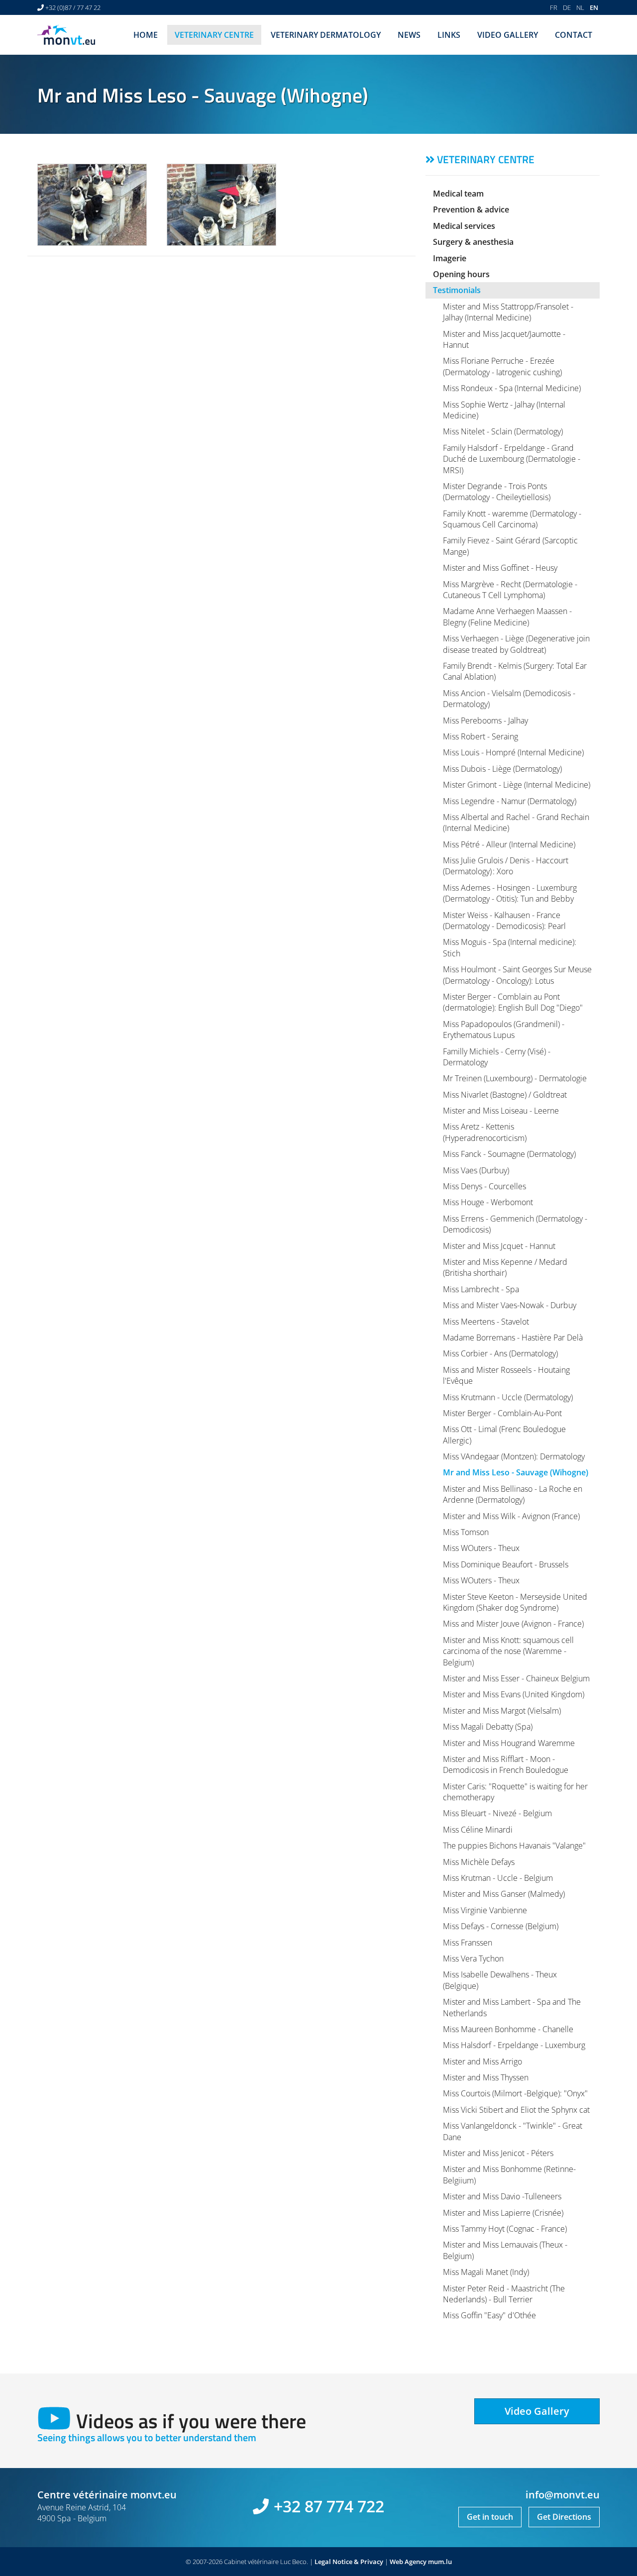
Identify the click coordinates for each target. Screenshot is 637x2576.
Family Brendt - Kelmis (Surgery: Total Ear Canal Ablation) (515, 671)
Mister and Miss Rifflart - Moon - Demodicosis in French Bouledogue (506, 1764)
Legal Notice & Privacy (349, 2562)
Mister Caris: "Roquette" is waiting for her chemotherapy (515, 1792)
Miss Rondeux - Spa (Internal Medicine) (512, 388)
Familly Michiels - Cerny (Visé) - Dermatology (497, 1057)
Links (449, 35)
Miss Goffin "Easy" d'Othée (489, 2315)
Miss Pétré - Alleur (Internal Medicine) (509, 844)
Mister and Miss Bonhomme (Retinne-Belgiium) (509, 2174)
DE (567, 7)
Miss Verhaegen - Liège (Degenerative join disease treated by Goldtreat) (516, 644)
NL (580, 7)
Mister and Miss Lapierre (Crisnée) (503, 2213)
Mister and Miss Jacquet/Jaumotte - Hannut (504, 339)
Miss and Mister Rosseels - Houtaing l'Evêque (506, 1375)
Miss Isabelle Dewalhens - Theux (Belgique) (500, 1980)
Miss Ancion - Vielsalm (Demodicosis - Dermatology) (509, 699)
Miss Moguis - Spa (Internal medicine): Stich (510, 947)
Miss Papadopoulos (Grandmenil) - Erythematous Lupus (504, 1030)
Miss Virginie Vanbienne (485, 1910)
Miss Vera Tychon (473, 1958)
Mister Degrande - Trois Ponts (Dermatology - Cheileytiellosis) (497, 492)
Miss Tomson (466, 1532)
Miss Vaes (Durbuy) (476, 1170)
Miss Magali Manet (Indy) (486, 2272)
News (409, 35)
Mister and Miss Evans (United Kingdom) (514, 1694)
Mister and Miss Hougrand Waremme (509, 1743)
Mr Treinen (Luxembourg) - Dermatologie (515, 1078)
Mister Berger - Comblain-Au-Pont (502, 1413)
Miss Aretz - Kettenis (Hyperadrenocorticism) (485, 1132)
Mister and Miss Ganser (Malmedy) (504, 1894)
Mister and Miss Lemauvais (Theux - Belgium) (505, 2250)
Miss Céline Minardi (478, 1830)
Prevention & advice (471, 209)
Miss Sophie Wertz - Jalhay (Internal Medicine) (504, 410)
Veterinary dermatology (326, 35)
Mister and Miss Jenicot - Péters (498, 2153)
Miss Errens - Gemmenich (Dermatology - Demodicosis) (515, 1224)
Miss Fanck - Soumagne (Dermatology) (509, 1154)
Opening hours (461, 274)
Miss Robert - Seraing (480, 736)
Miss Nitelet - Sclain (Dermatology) (503, 431)
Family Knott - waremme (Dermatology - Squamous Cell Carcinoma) (512, 519)
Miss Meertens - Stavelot (486, 1322)
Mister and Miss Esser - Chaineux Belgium (516, 1678)
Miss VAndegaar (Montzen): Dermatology (514, 1456)
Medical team (458, 194)
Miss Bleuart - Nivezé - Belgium (497, 1813)
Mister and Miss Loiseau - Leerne (501, 1111)
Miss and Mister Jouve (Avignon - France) (513, 1624)
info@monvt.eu (563, 2495)
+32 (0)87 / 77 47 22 (73, 7)
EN (594, 7)
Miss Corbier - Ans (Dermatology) (500, 1353)
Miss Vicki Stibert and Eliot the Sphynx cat (516, 2110)
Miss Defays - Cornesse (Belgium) (501, 1926)
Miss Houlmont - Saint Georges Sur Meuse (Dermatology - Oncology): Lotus (517, 975)
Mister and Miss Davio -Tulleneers (502, 2196)
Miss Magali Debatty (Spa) (488, 1727)
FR (554, 7)
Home (146, 35)
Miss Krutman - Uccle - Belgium (498, 1878)
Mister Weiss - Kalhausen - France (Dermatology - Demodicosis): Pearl (504, 921)
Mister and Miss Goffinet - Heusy (500, 568)
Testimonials (457, 290)
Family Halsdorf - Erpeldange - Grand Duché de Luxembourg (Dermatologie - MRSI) (512, 459)
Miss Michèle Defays (479, 1862)
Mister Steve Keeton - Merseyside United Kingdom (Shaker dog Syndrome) (515, 1602)
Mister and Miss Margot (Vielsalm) (502, 1711)
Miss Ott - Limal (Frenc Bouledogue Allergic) (504, 1435)
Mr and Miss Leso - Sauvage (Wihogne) (516, 1472)
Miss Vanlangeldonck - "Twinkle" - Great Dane (513, 2131)
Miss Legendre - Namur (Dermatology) (510, 801)
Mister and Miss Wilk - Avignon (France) (511, 1516)
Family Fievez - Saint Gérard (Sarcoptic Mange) (510, 546)
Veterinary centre (214, 35)
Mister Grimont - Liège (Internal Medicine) (517, 785)
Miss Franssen (468, 1943)
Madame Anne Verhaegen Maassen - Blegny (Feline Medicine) (507, 617)
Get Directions (564, 2517)
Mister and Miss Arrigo (482, 2061)
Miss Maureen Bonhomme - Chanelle (508, 2029)
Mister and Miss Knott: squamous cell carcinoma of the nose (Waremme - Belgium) (508, 1651)
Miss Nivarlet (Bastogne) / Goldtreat (505, 1095)
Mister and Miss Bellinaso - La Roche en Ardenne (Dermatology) (513, 1494)
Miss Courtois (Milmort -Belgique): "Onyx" (515, 2093)
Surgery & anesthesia (473, 242)
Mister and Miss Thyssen (486, 2077)
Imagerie (450, 258)
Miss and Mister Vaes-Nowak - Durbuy (510, 1305)
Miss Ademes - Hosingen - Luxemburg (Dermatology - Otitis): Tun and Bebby (510, 893)
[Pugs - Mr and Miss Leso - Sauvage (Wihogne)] (221, 205)
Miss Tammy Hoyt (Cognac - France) (505, 2229)
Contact (574, 35)
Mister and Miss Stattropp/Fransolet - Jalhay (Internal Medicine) (508, 312)
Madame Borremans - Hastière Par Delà (513, 1338)
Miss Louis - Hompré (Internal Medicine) (513, 752)
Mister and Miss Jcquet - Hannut (499, 1246)
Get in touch (490, 2517)
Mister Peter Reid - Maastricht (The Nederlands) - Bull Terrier (504, 2294)
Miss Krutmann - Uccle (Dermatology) (508, 1397)
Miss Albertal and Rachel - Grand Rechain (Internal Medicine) (516, 823)
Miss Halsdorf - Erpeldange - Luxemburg (514, 2045)
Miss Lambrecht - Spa (481, 1289)
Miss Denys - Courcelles (484, 1186)
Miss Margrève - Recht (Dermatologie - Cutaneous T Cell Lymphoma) (510, 590)
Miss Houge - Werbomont (488, 1202)
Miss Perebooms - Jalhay (485, 721)
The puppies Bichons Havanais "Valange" (514, 1846)
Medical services (464, 226)
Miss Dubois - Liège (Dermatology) (502, 769)
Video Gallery (508, 35)
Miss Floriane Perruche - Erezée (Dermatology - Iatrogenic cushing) (502, 366)
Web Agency (408, 2562)
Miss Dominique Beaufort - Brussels (506, 1564)
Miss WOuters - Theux (481, 1548)
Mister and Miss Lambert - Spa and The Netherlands (512, 2007)
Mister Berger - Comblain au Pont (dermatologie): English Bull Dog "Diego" (513, 1002)
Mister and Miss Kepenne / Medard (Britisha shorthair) (505, 1267)
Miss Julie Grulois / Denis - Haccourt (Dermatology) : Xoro (506, 866)
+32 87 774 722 (329, 2506)
